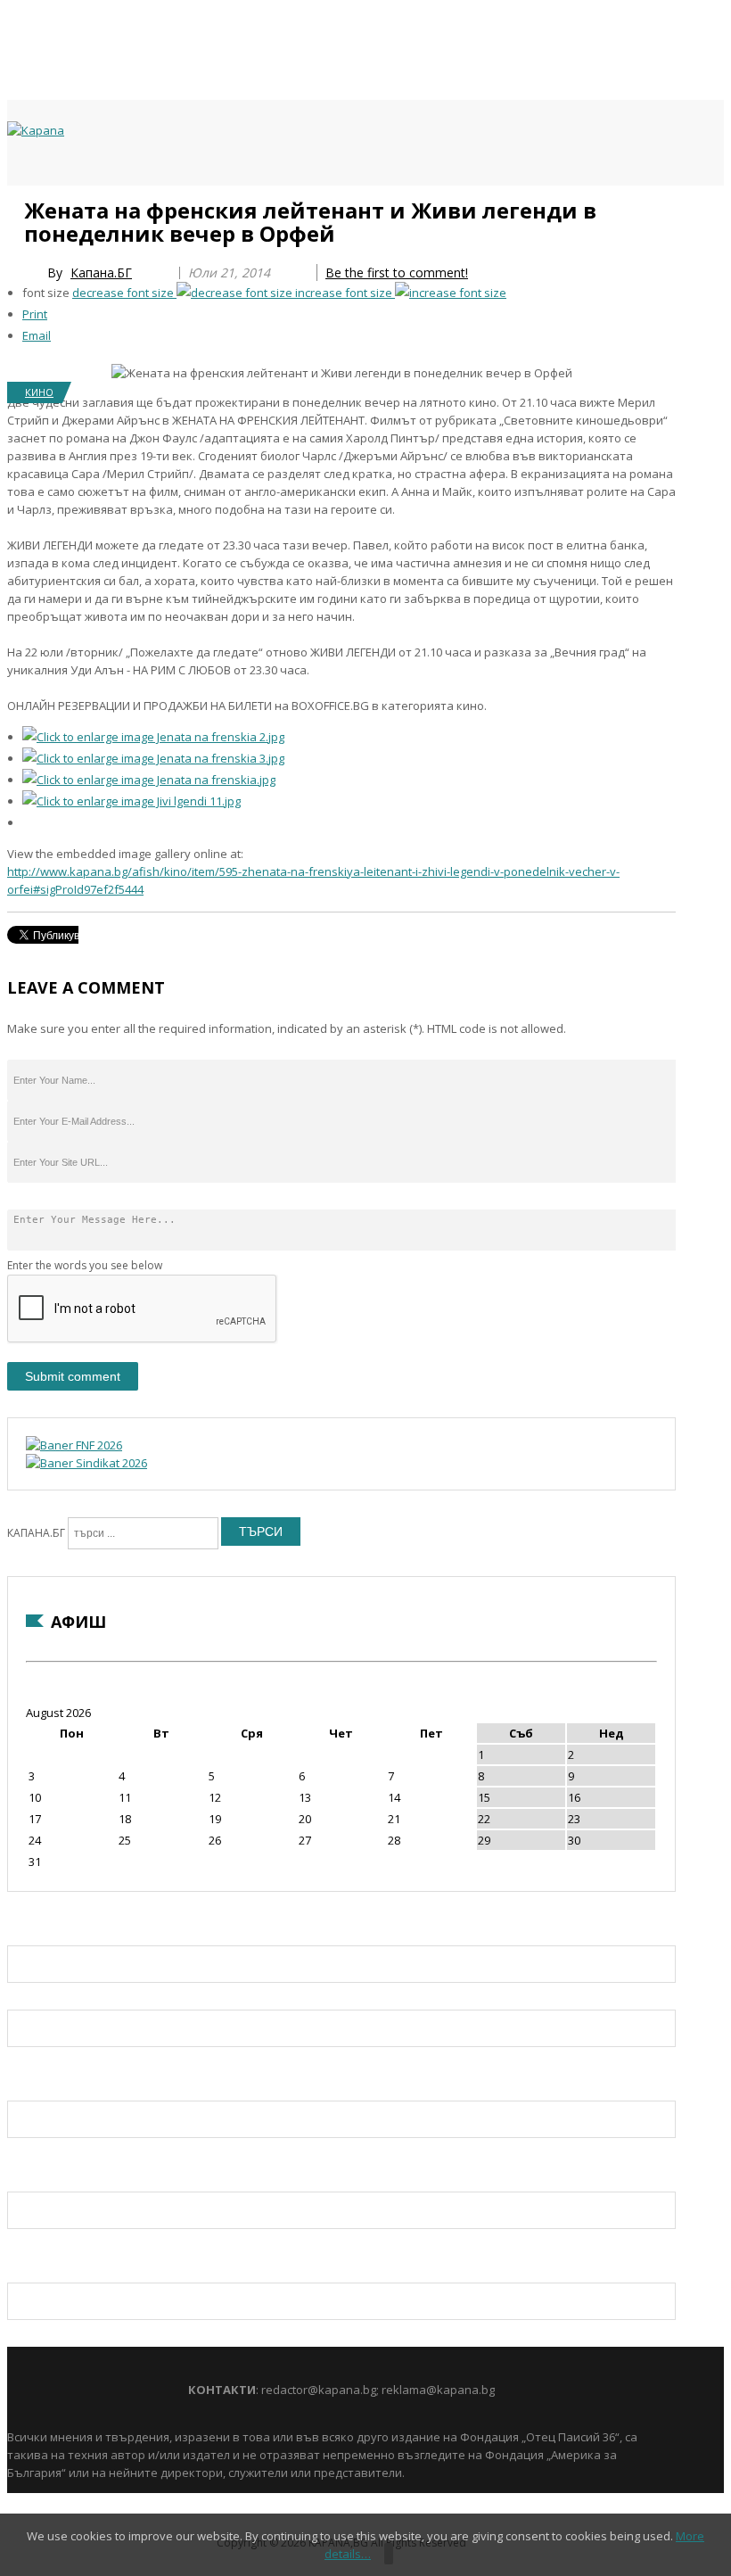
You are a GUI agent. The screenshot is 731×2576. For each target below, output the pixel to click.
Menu (16, 207)
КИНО (39, 392)
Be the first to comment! (397, 272)
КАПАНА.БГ (36, 1533)
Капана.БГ (101, 272)
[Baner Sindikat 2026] (86, 1463)
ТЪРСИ (261, 1532)
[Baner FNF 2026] (74, 1445)
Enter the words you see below (85, 1265)
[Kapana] (36, 130)
